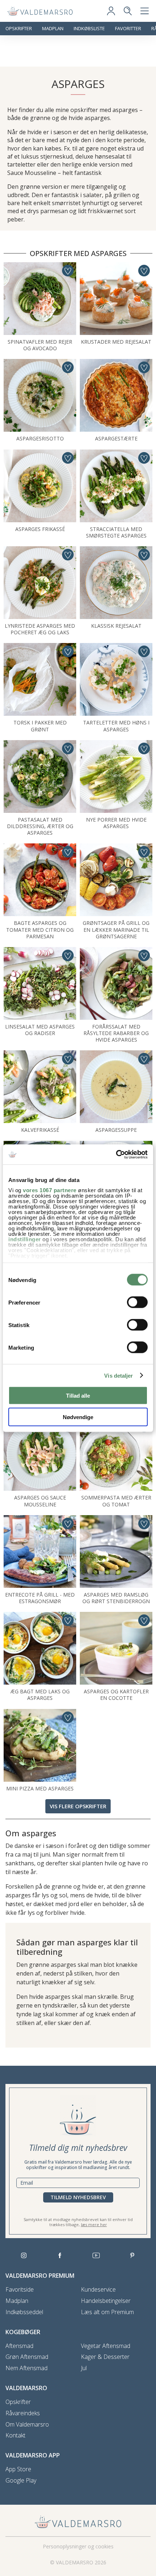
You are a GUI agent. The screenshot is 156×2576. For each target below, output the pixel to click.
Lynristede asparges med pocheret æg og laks (40, 629)
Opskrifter (19, 29)
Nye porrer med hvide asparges (116, 823)
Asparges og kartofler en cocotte (116, 1695)
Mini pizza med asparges (40, 1788)
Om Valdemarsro (27, 2425)
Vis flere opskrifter (78, 1806)
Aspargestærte (116, 438)
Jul (84, 2368)
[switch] (137, 1302)
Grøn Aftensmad (27, 2357)
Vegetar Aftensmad (106, 2346)
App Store (18, 2469)
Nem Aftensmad (26, 2368)
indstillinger (25, 1239)
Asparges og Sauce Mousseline (40, 1501)
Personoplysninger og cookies (78, 2546)
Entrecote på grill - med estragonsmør (40, 1598)
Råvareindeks (23, 2413)
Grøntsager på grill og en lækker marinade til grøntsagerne (116, 929)
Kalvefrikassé (40, 1130)
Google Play (21, 2481)
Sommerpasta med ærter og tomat (116, 1501)
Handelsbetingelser (106, 2301)
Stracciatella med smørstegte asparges (116, 532)
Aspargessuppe (116, 1130)
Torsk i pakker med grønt (40, 726)
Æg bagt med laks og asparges (40, 1695)
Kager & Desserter (105, 2357)
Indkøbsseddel (24, 2312)
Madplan (53, 29)
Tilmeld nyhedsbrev (78, 2197)
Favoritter (128, 29)
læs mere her (94, 2224)
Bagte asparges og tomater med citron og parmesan (40, 929)
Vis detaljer (118, 1375)
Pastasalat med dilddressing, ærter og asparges (40, 826)
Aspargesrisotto (40, 438)
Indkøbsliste (89, 29)
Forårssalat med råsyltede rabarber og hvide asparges (116, 1033)
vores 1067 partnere (50, 1190)
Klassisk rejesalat (116, 626)
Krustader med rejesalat (116, 342)
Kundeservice (98, 2290)
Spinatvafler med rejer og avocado (40, 345)
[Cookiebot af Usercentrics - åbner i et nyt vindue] (116, 1154)
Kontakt (15, 2435)
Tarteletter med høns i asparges (116, 726)
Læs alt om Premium (107, 2312)
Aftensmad (19, 2346)
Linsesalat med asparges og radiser (40, 1030)
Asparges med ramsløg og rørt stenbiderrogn (116, 1598)
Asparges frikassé (40, 529)
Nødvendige (78, 1417)
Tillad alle (78, 1396)
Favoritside (20, 2290)
